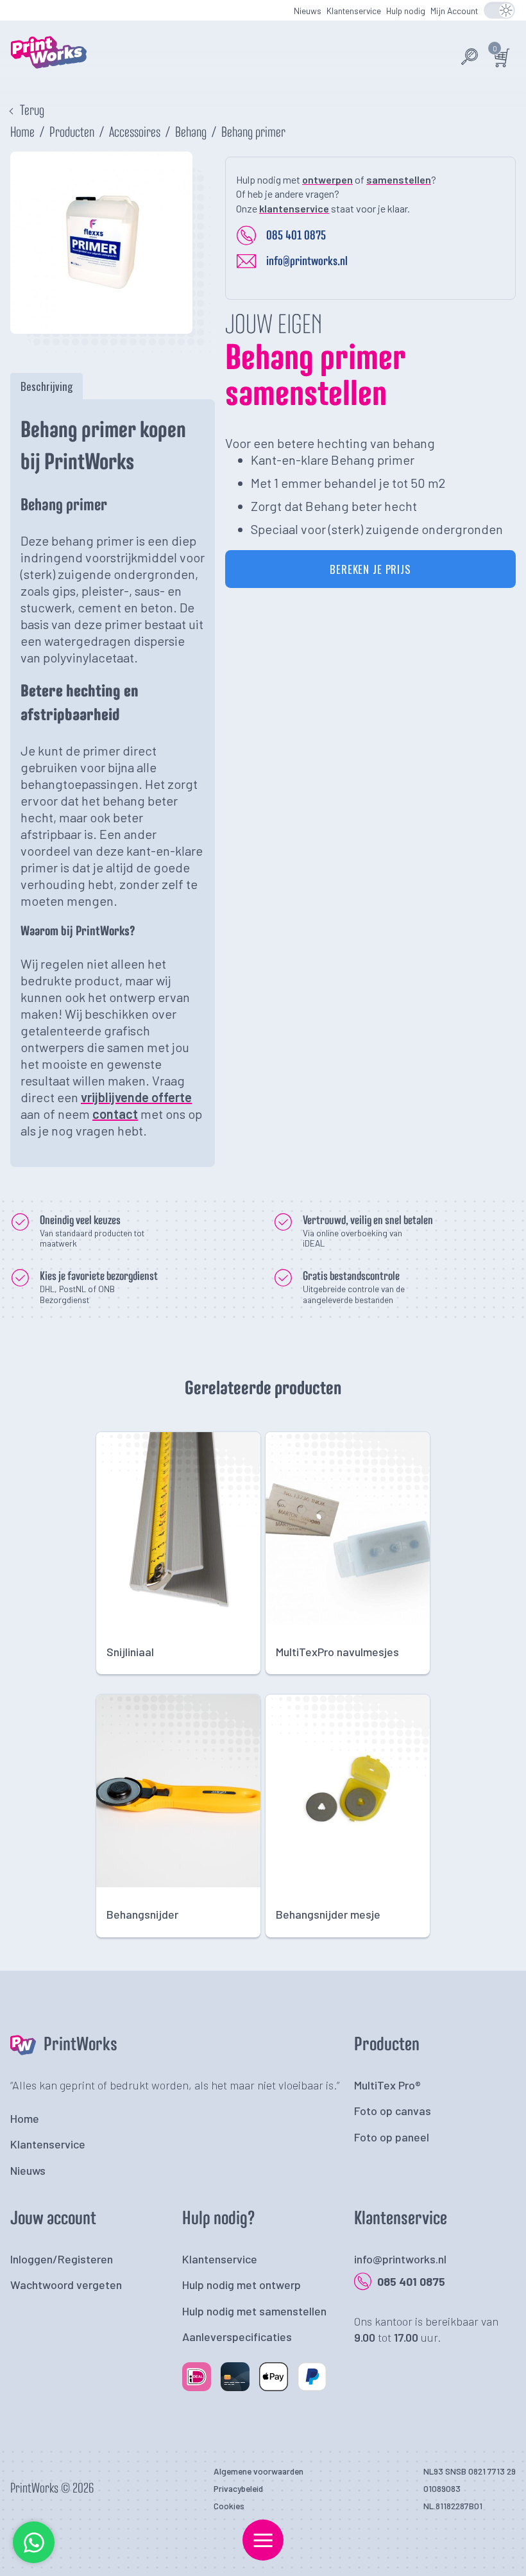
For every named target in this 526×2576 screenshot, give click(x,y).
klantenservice (294, 208)
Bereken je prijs (370, 569)
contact (115, 1114)
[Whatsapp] (34, 2560)
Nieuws (308, 11)
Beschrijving (47, 386)
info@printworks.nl (307, 261)
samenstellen (399, 179)
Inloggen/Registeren (62, 2259)
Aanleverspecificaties (237, 2337)
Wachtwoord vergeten (66, 2285)
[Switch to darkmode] (499, 10)
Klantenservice (354, 11)
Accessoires (135, 133)
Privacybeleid (238, 2488)
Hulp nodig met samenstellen (254, 2311)
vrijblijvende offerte (136, 1097)
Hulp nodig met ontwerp (242, 2285)
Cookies (229, 2506)
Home (22, 133)
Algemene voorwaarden (259, 2471)
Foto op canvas (393, 2111)
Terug (32, 111)
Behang (191, 133)
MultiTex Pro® (387, 2085)
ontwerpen (327, 179)
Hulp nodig (406, 11)
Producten (72, 133)
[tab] (47, 386)
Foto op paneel (392, 2137)
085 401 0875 (296, 236)
